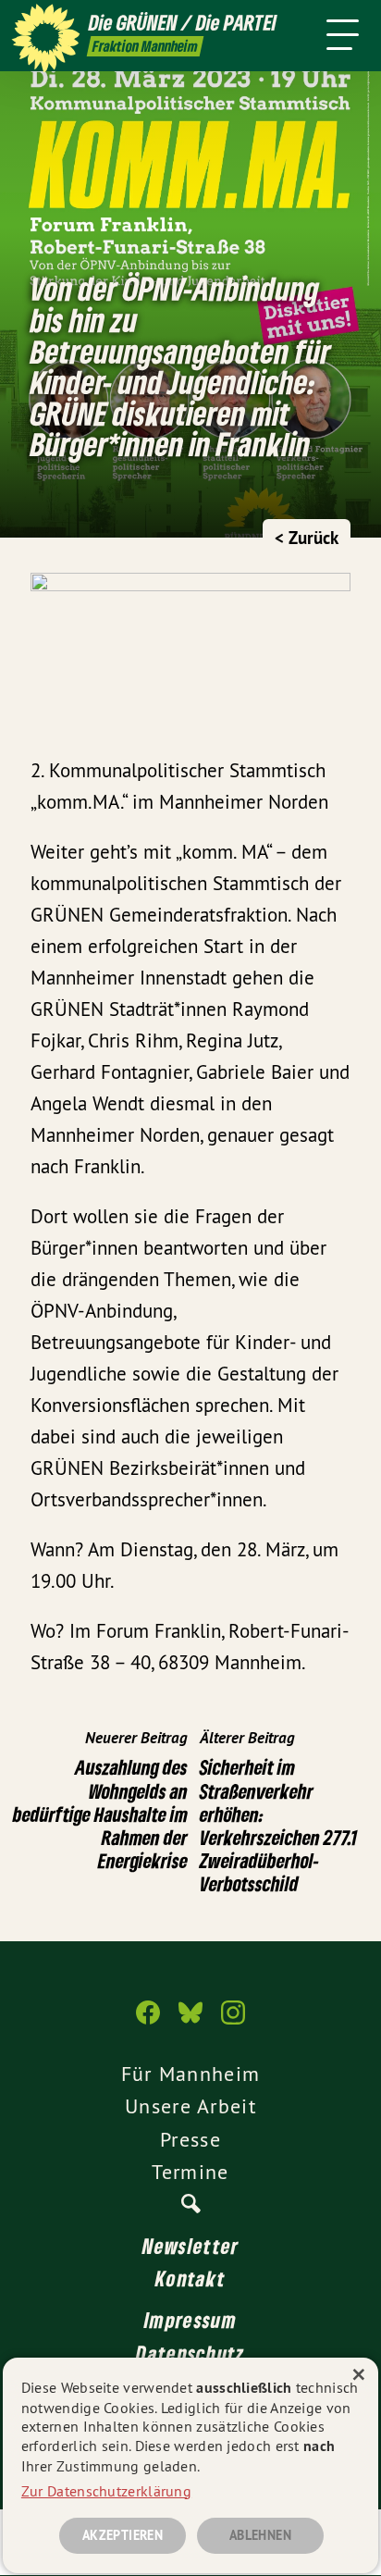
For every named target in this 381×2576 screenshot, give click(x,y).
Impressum (190, 2320)
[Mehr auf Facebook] (148, 2022)
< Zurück (307, 538)
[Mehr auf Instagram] (233, 2022)
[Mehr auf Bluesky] (190, 2022)
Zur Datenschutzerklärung (106, 2491)
